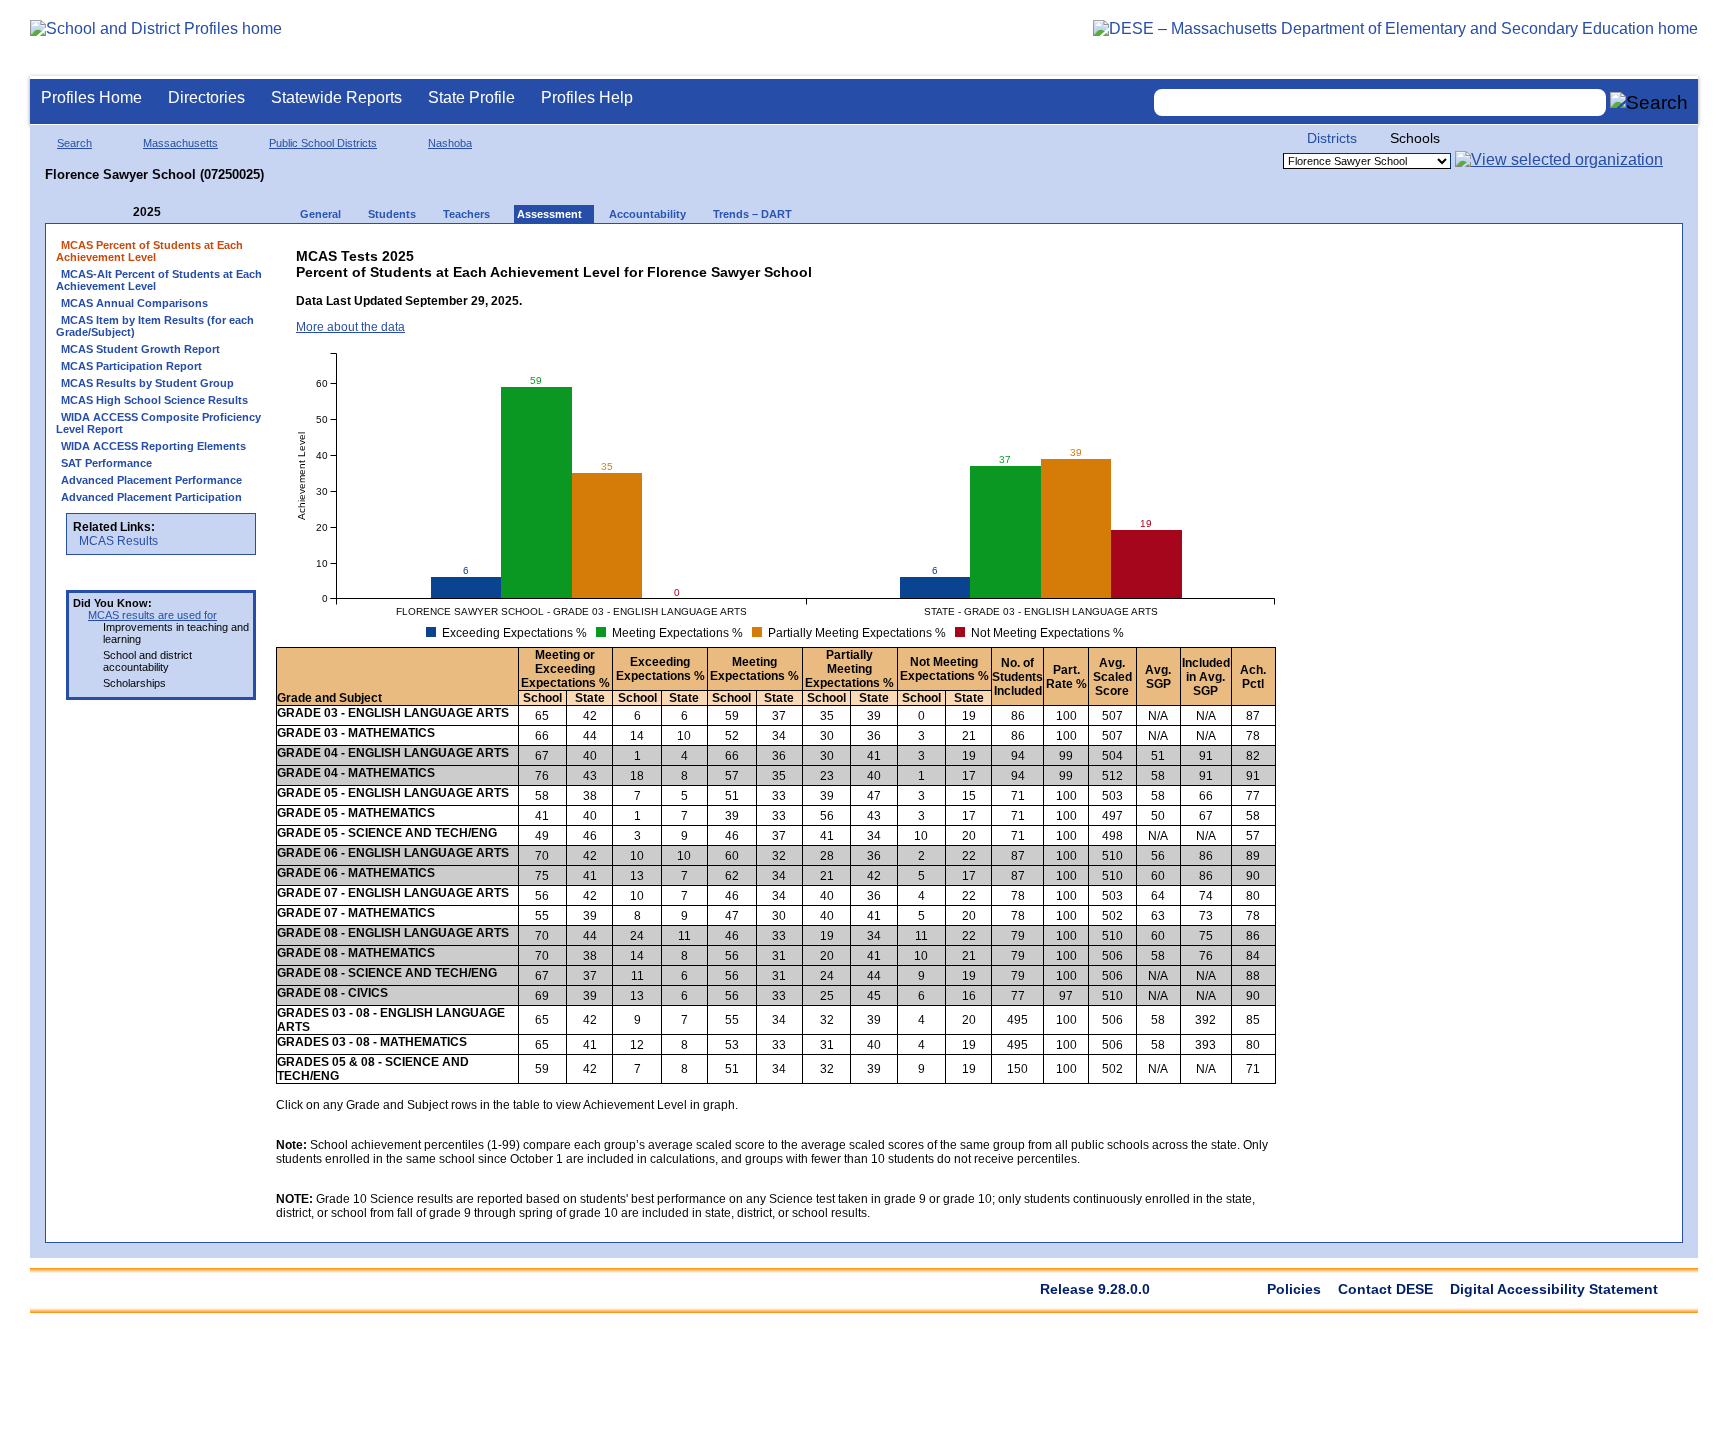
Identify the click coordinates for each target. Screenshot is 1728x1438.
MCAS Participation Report (131, 366)
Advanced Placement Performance (151, 480)
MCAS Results (118, 541)
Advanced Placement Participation (151, 497)
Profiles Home (91, 97)
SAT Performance (106, 463)
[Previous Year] (119, 212)
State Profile (471, 97)
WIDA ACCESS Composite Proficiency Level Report (158, 423)
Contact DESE (1385, 1289)
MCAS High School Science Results (154, 400)
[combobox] (1380, 102)
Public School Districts (323, 143)
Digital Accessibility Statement (1554, 1289)
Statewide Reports (336, 97)
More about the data (350, 327)
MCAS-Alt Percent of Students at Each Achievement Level (159, 280)
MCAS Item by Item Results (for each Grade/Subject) (155, 326)
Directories (206, 97)
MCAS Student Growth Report (140, 349)
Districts (1332, 138)
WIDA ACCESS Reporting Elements (153, 446)
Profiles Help (587, 97)
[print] (1120, 251)
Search (74, 143)
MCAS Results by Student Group (147, 383)
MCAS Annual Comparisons (134, 303)
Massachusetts (180, 143)
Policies (1294, 1289)
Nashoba (450, 143)
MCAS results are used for (152, 615)
